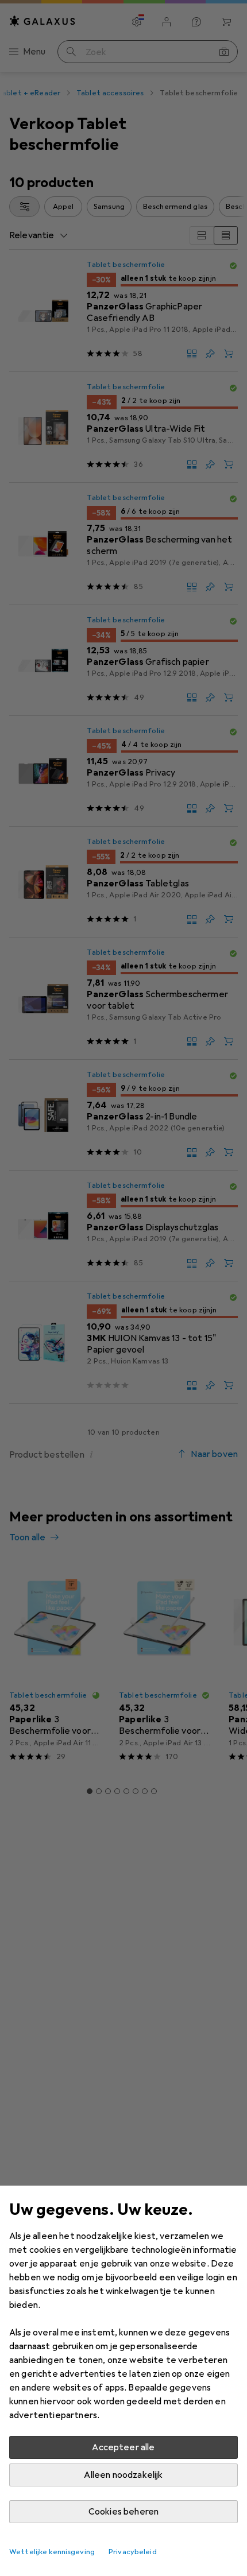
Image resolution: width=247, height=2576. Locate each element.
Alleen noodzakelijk (123, 2475)
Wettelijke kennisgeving (52, 2552)
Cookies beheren (123, 2512)
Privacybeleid (133, 2552)
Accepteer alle (123, 2447)
